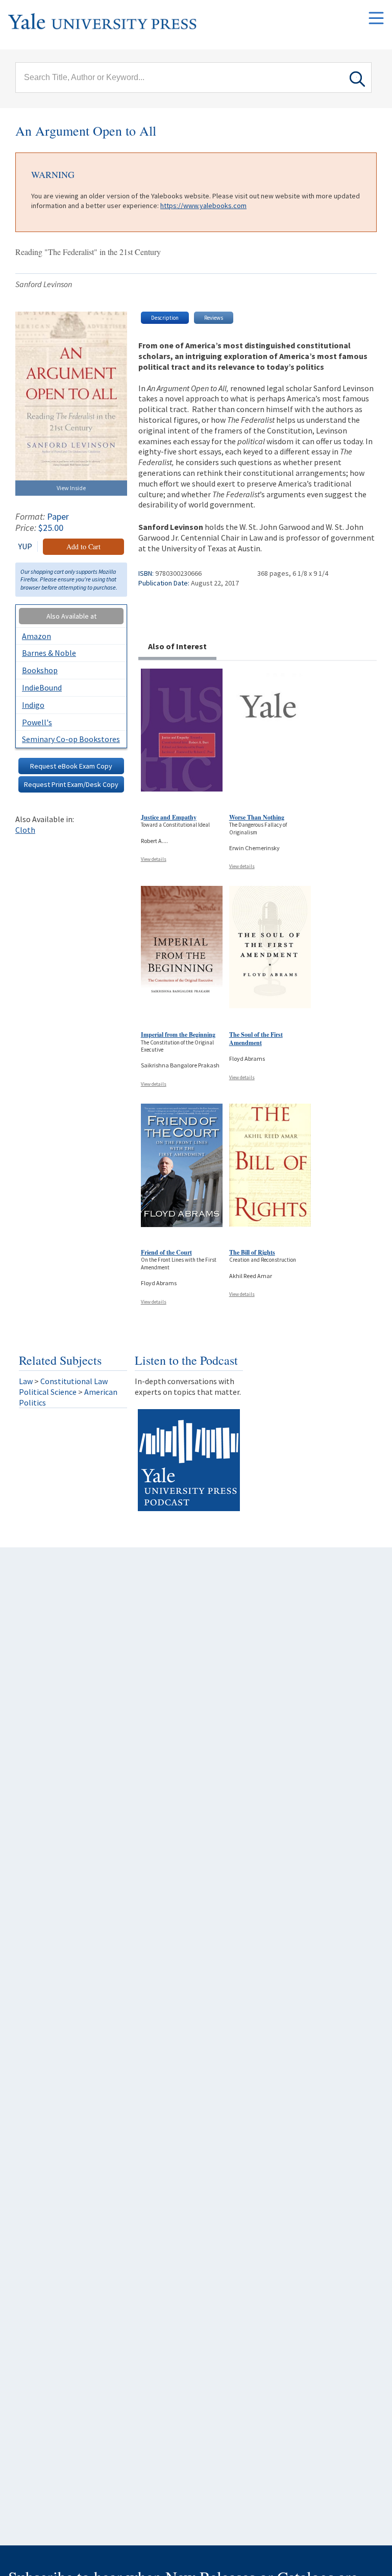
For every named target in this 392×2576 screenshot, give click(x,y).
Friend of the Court (166, 1252)
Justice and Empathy (169, 817)
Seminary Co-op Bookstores (71, 739)
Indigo (33, 705)
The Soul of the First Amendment (256, 1039)
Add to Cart (83, 546)
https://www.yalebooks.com (203, 206)
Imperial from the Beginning (178, 1035)
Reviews (214, 318)
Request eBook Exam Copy (71, 766)
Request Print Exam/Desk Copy (71, 784)
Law (26, 1381)
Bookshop (40, 670)
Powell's (37, 722)
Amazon (36, 636)
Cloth (25, 830)
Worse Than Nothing (257, 817)
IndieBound (42, 687)
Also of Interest (177, 646)
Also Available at (71, 616)
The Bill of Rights (252, 1252)
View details (154, 859)
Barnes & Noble (49, 653)
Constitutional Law (74, 1381)
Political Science (48, 1392)
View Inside (71, 488)
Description (165, 318)
